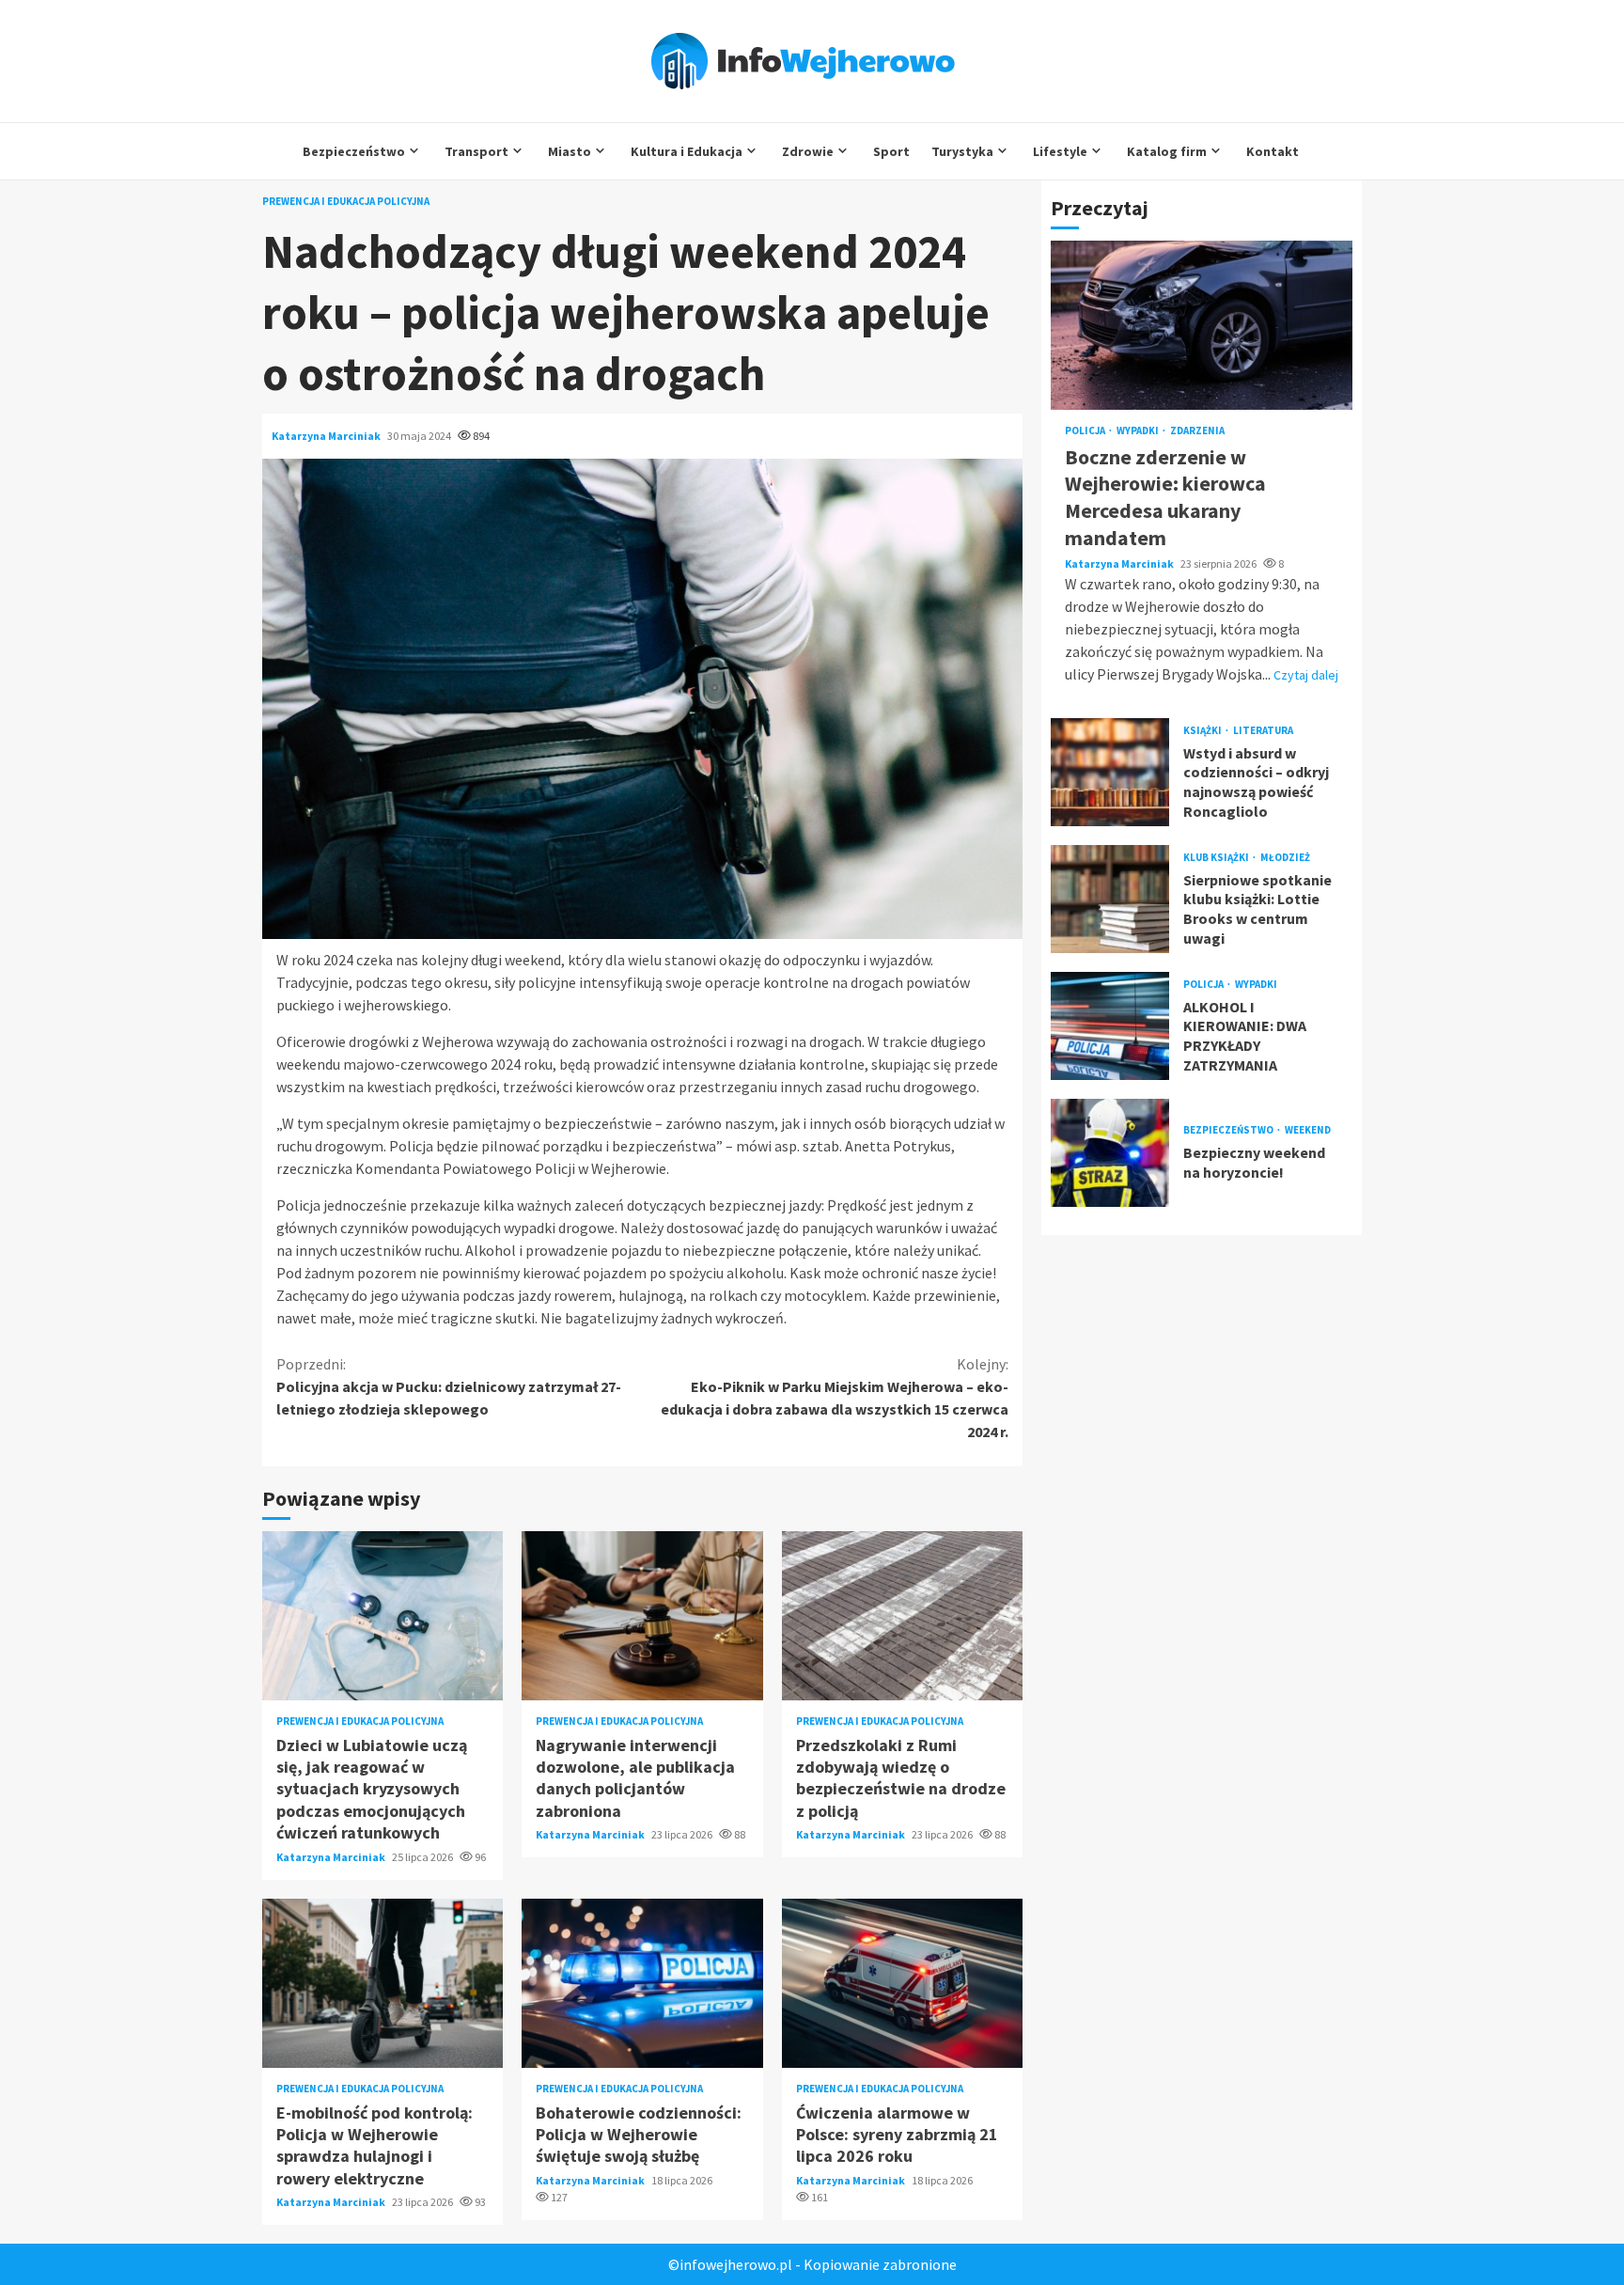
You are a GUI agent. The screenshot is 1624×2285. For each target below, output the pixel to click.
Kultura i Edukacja (687, 151)
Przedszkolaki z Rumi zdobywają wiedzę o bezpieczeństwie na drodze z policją (902, 1616)
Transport (476, 151)
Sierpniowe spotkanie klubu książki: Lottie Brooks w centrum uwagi (1110, 899)
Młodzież (1285, 857)
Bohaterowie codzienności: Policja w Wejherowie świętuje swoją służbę (642, 1983)
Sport (891, 151)
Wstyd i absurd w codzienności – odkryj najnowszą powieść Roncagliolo (1110, 772)
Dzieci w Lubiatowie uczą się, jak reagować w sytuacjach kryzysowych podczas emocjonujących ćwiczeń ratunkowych (383, 1616)
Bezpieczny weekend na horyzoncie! (1110, 1153)
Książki (1203, 730)
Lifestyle (1060, 151)
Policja (1086, 431)
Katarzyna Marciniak (327, 436)
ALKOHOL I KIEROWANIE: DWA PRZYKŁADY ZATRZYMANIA (1110, 1026)
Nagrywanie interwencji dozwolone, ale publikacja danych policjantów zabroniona (642, 1616)
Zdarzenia (1197, 431)
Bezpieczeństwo (354, 151)
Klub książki (1217, 857)
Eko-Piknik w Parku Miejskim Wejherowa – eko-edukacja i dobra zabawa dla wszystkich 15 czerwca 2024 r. (835, 1398)
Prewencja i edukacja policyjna (346, 202)
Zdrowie (808, 151)
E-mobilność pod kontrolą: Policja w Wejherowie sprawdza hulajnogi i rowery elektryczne (383, 1983)
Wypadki (1139, 431)
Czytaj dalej (1306, 675)
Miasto (570, 151)
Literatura (1263, 730)
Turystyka (962, 151)
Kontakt (1273, 151)
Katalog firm (1167, 151)
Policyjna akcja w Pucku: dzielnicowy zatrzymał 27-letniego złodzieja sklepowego (449, 1386)
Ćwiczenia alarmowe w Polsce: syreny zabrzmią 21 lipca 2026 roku (902, 1983)
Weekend (1308, 1130)
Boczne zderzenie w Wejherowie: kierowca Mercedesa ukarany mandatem (1202, 325)
